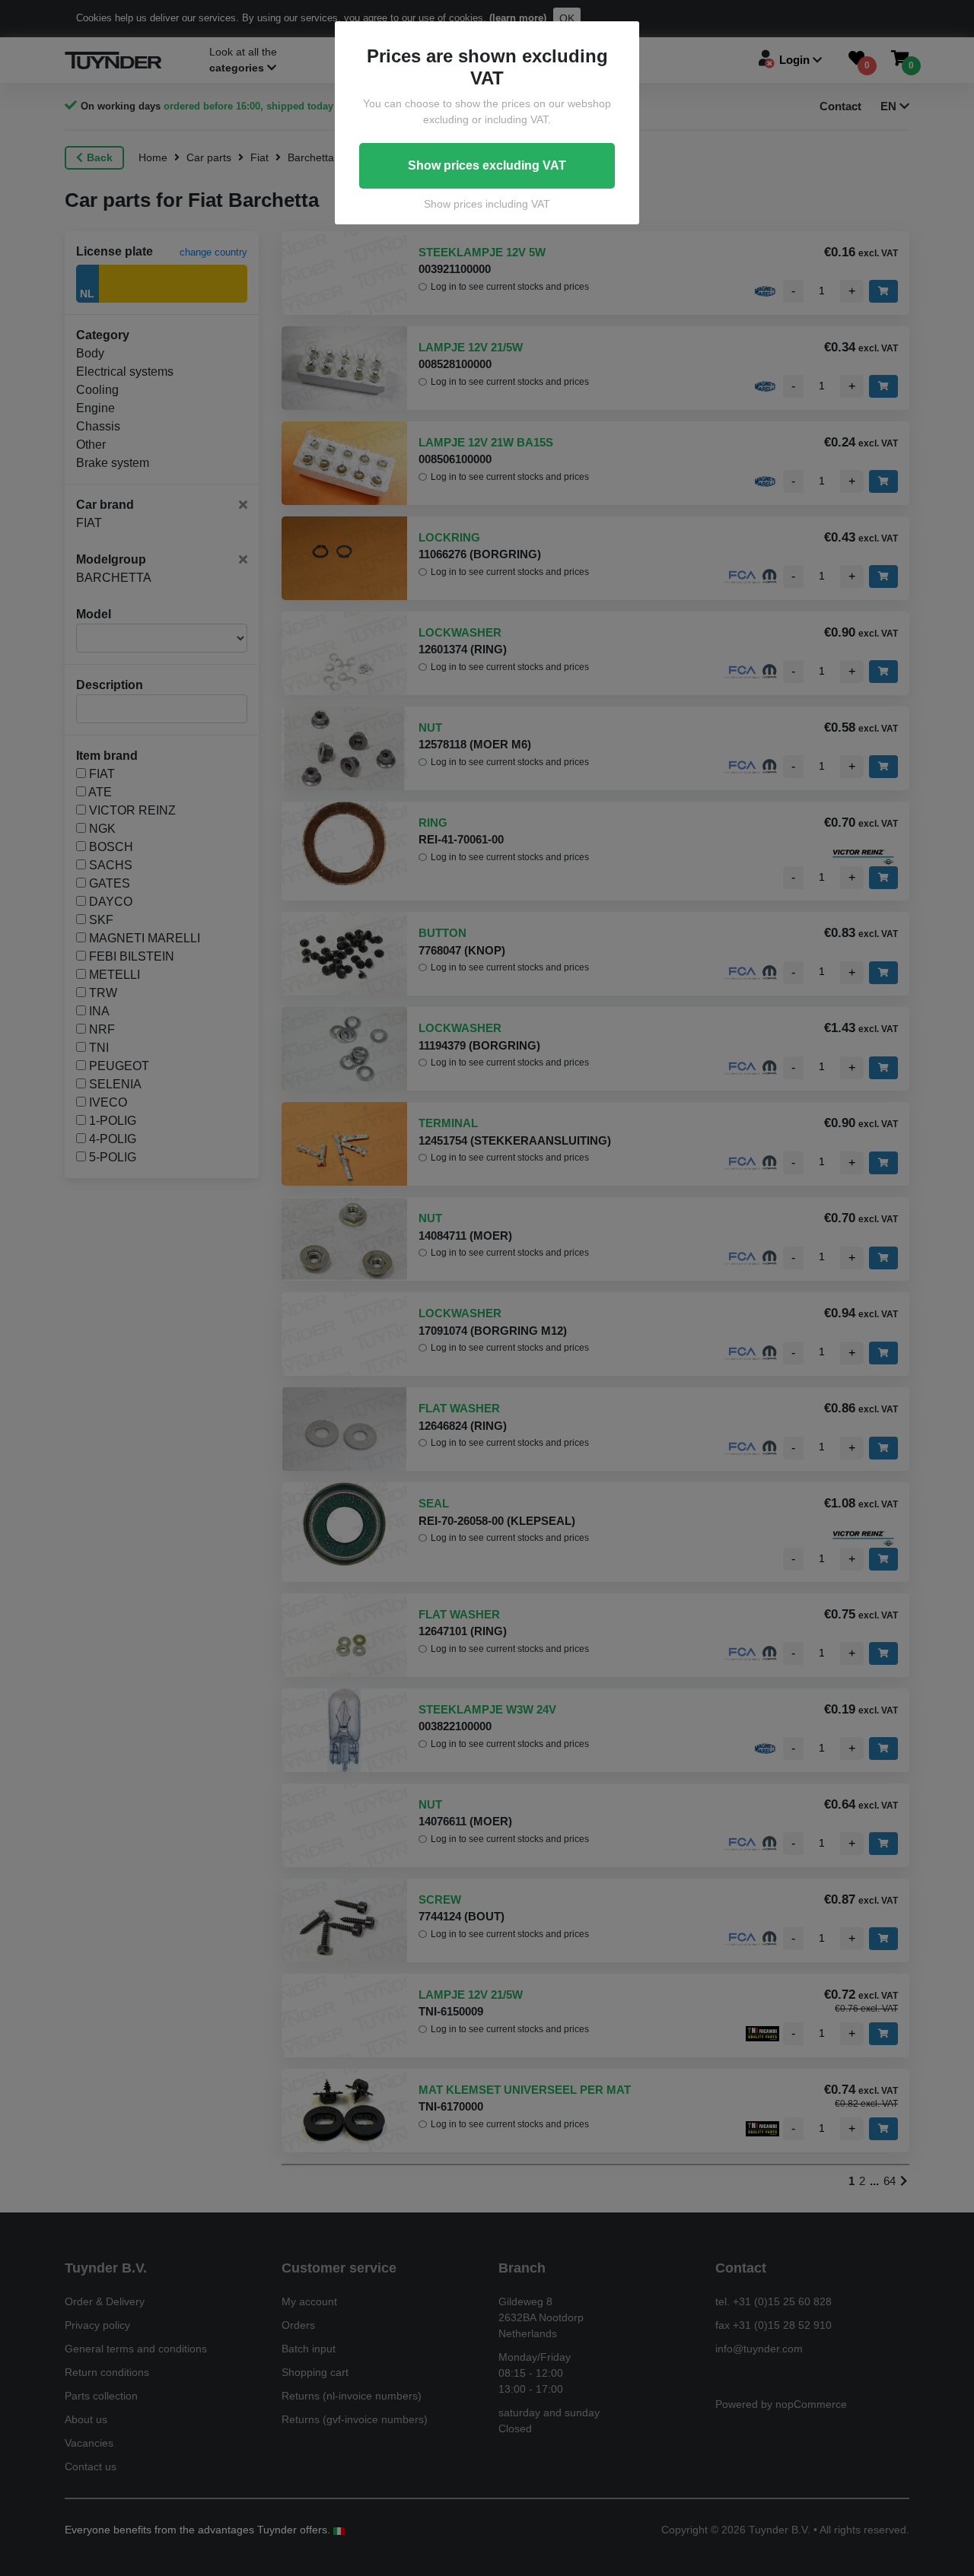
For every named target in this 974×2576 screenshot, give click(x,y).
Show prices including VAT (487, 204)
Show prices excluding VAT (487, 165)
